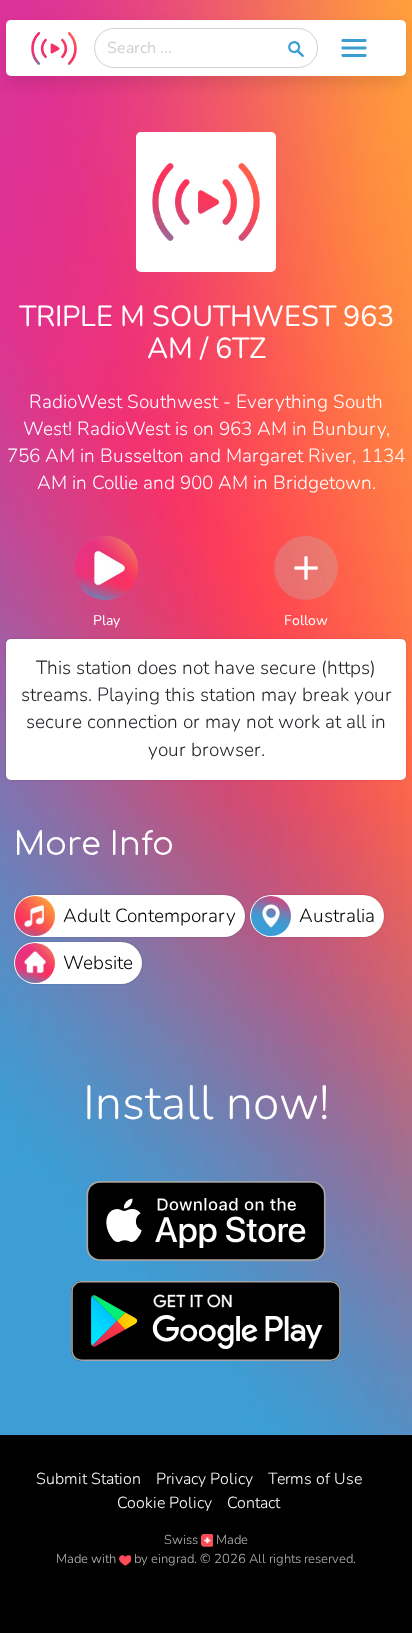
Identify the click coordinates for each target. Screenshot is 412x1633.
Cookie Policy (164, 1503)
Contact (253, 1503)
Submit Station (88, 1479)
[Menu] (354, 48)
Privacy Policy (204, 1479)
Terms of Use (315, 1479)
